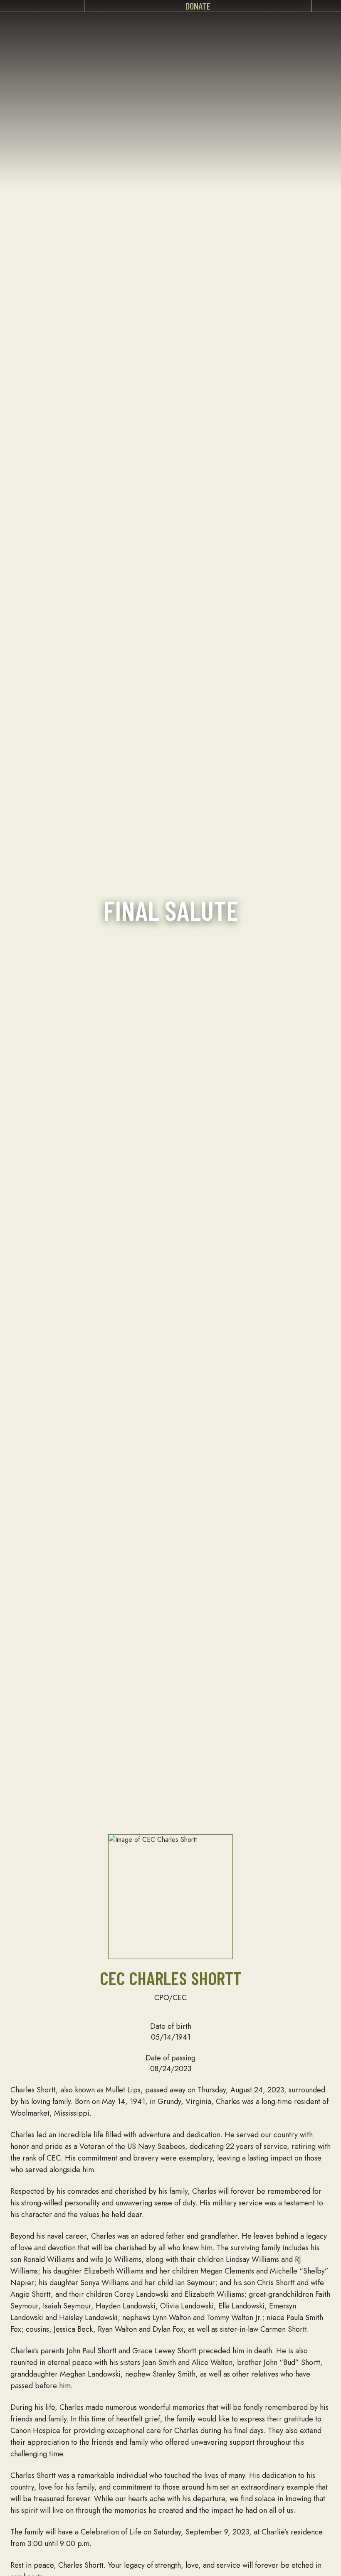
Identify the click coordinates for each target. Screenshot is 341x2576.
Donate (198, 6)
